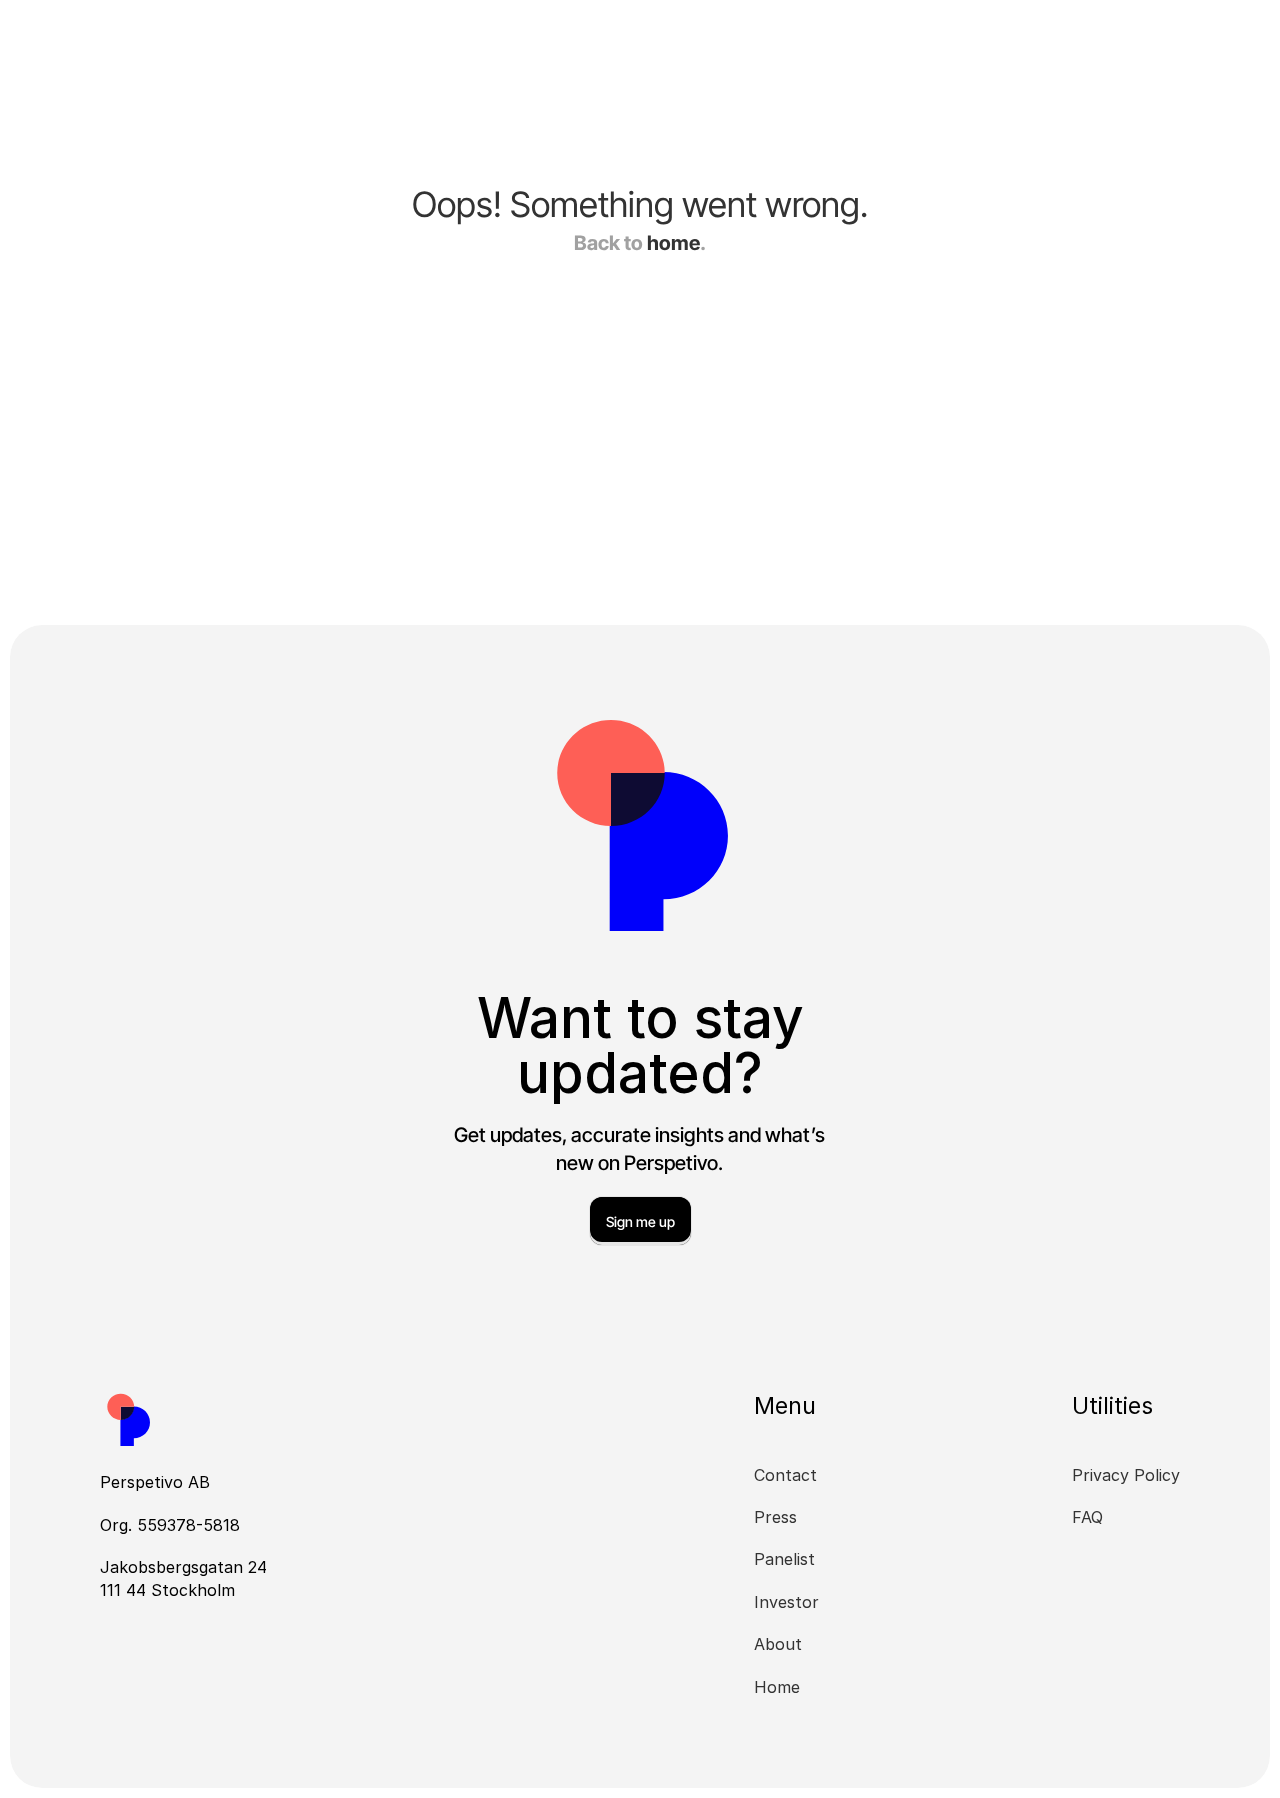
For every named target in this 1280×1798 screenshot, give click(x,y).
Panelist (784, 1559)
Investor (786, 1602)
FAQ (1087, 1517)
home (673, 243)
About (778, 1644)
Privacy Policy (1126, 1475)
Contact (785, 1475)
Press (775, 1517)
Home (777, 1687)
